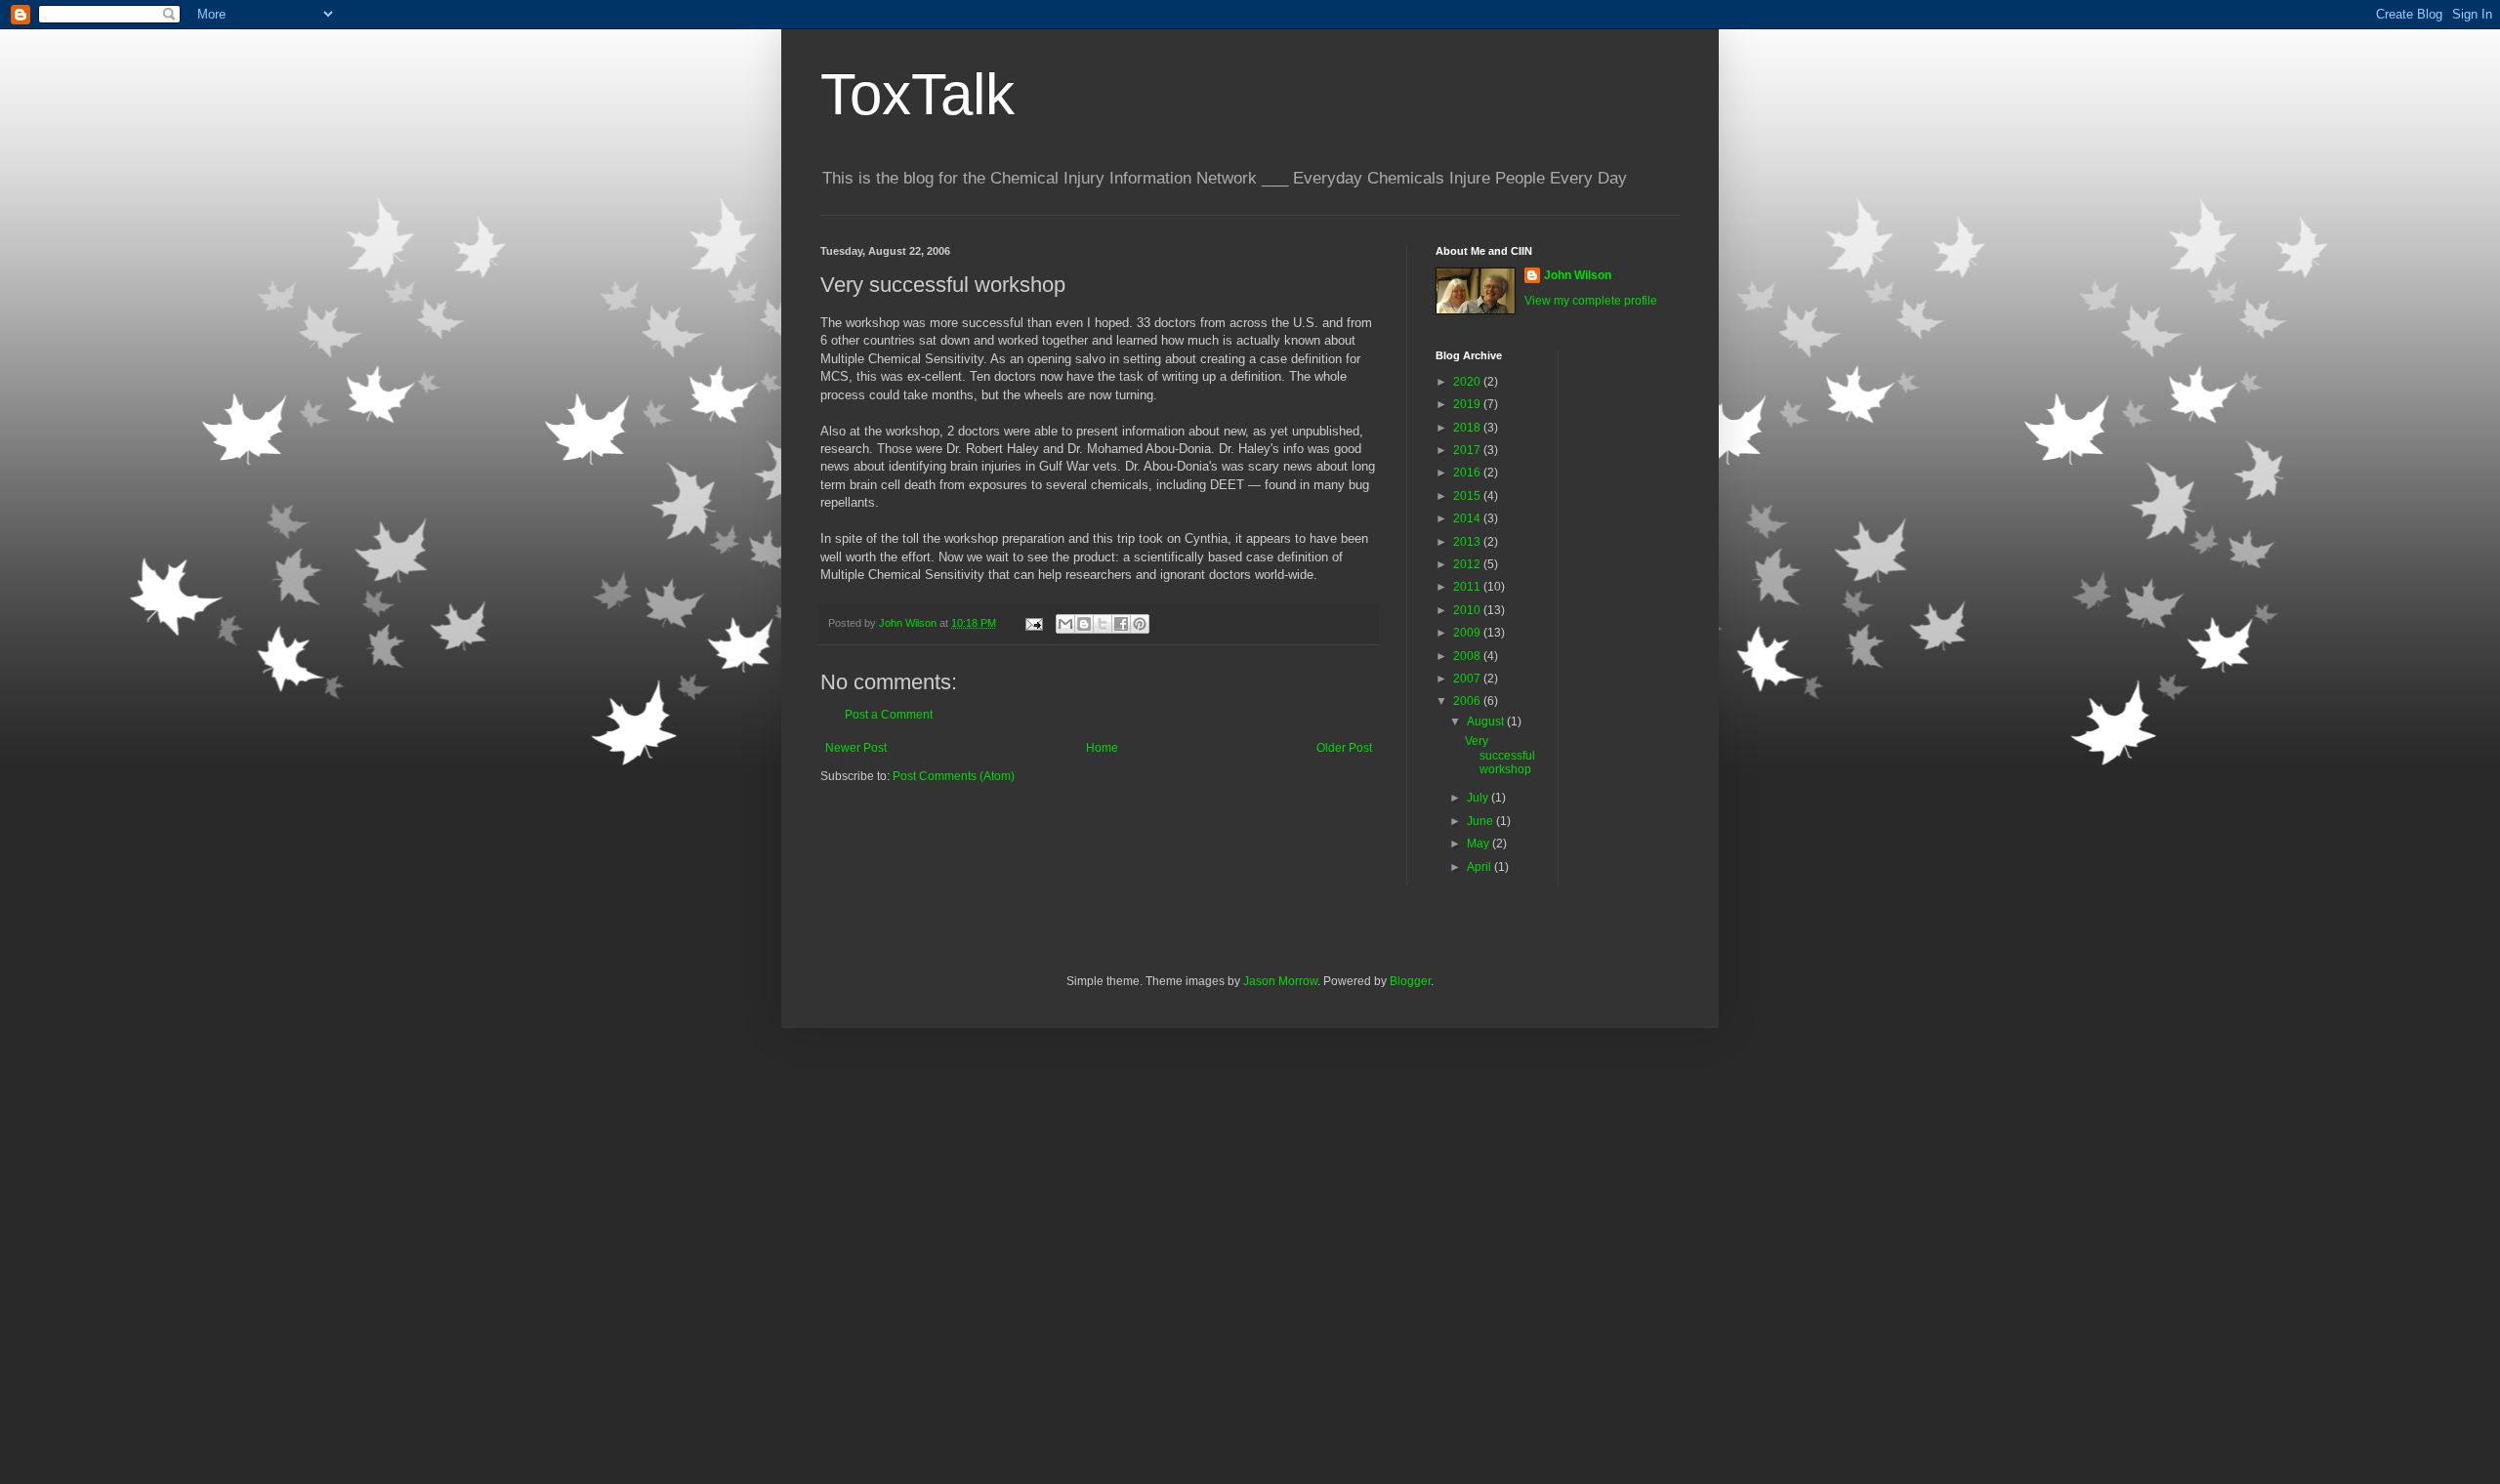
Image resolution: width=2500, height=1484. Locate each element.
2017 (1468, 450)
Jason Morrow (1280, 981)
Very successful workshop (1500, 755)
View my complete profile (1591, 301)
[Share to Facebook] (1121, 624)
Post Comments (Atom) (954, 776)
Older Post (1344, 748)
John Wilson (1578, 275)
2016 (1468, 473)
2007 (1468, 679)
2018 (1468, 428)
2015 (1468, 496)
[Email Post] (1033, 623)
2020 (1468, 382)
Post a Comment (889, 715)
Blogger (1410, 981)
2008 (1468, 656)
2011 (1468, 587)
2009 (1468, 633)
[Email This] (1065, 624)
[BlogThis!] (1084, 624)
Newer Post (856, 748)
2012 (1468, 564)
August (1487, 721)
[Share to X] (1103, 624)
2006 (1468, 701)
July (1479, 798)
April (1480, 867)
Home (1102, 748)
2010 (1468, 610)
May (1479, 844)
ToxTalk (917, 94)
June (1481, 821)
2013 (1468, 542)
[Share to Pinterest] (1140, 624)
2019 (1468, 404)
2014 (1468, 518)
